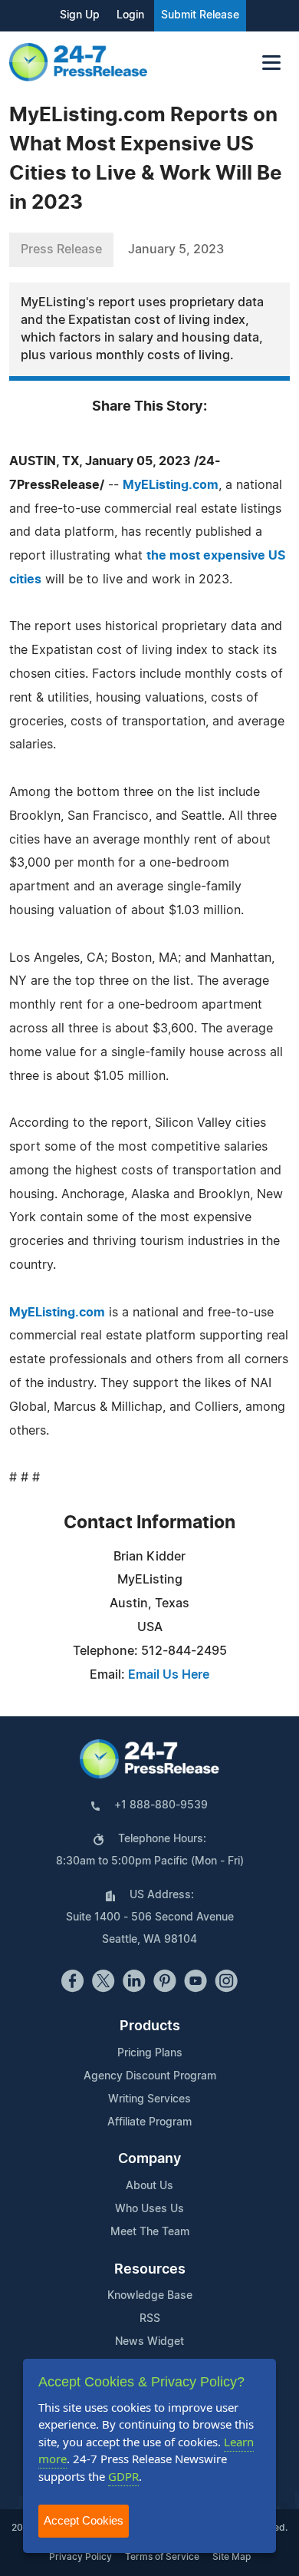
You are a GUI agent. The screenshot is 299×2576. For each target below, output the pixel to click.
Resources (150, 2270)
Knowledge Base (150, 2296)
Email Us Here (169, 1675)
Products (150, 2026)
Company (149, 2159)
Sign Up (80, 15)
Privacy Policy (80, 2557)
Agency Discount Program (150, 2076)
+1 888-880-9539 (161, 1805)
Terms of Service (162, 2557)
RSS (150, 2319)
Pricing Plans (150, 2053)
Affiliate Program (149, 2122)
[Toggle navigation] (271, 63)
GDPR (123, 2476)
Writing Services (149, 2099)
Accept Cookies (84, 2520)
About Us (149, 2186)
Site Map (232, 2557)
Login (130, 15)
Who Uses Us (149, 2209)
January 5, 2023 (176, 249)
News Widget (149, 2342)
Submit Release (200, 15)
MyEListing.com (171, 485)
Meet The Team (150, 2232)
